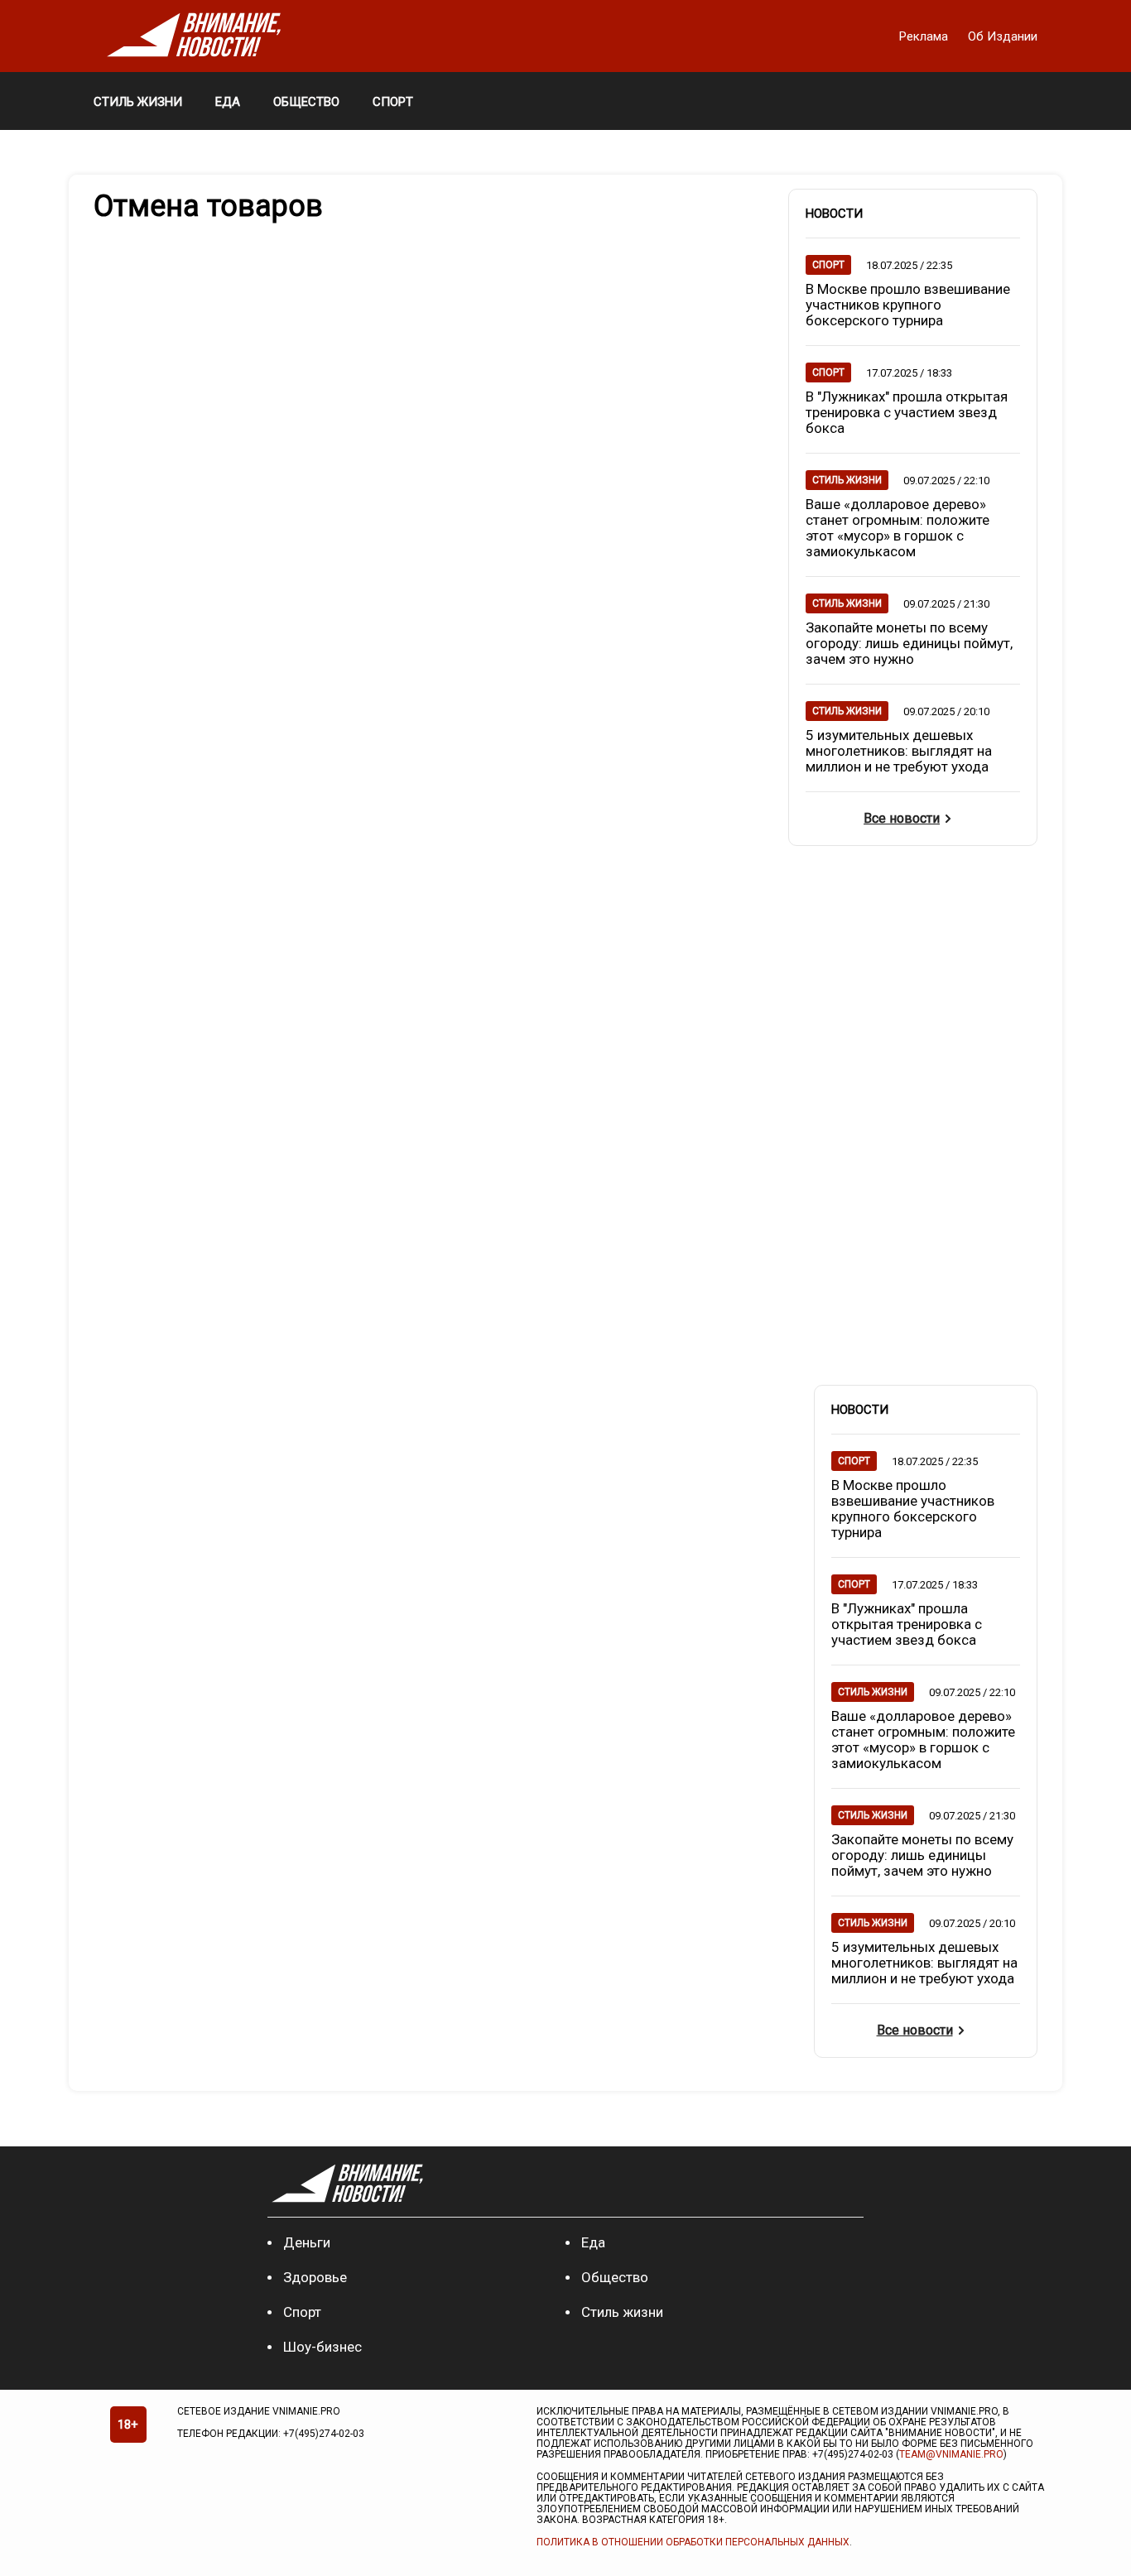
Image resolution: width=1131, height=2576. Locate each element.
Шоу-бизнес (322, 2347)
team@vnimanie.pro (951, 2454)
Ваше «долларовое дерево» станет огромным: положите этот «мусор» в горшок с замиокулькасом (898, 528)
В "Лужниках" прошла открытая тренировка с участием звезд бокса (907, 412)
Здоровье (315, 2277)
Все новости (902, 818)
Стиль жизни (622, 2312)
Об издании (1003, 36)
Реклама (925, 36)
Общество (615, 2277)
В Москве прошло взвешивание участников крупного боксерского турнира (908, 305)
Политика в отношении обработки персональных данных (693, 2542)
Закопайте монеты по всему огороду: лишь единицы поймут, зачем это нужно (909, 643)
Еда (593, 2242)
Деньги (307, 2242)
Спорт (302, 2312)
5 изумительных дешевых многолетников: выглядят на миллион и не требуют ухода (899, 751)
